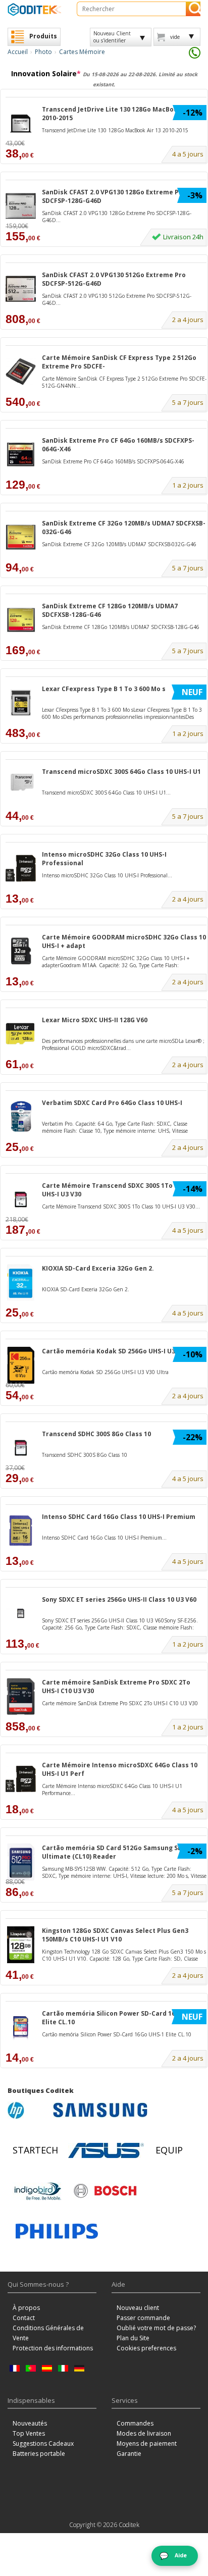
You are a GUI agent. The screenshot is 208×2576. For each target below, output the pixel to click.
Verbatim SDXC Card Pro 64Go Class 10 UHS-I (112, 1103)
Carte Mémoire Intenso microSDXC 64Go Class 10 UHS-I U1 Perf (120, 1769)
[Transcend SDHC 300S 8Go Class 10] (21, 1448)
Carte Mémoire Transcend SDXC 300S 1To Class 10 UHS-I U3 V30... (121, 1206)
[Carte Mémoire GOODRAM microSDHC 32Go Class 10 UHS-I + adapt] (21, 951)
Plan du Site (133, 2338)
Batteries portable (39, 2454)
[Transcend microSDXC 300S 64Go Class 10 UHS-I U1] (21, 786)
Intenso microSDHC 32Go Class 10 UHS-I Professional (104, 859)
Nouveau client (138, 2308)
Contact (24, 2318)
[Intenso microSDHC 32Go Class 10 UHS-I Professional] (21, 869)
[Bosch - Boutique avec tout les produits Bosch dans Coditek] (105, 2191)
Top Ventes (29, 2433)
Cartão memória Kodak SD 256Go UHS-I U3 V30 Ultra (124, 1351)
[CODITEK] (35, 9)
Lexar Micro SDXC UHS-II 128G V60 (95, 1020)
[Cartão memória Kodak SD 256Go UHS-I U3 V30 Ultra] (21, 1365)
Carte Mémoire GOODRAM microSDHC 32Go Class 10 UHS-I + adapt (124, 941)
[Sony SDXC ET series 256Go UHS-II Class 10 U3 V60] (21, 1614)
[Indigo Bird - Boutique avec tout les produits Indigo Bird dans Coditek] (38, 2191)
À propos (26, 2308)
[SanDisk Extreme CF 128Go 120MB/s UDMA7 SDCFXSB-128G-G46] (21, 620)
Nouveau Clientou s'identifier (112, 37)
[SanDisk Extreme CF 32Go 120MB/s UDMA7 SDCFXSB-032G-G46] (21, 537)
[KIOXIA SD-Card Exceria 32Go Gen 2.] (21, 1282)
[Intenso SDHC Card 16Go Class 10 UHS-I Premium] (21, 1531)
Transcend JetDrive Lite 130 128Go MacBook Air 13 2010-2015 (121, 114)
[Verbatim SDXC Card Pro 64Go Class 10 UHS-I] (21, 1117)
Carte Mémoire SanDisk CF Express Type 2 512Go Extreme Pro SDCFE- (119, 362)
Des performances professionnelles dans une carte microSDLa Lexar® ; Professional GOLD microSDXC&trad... (123, 1044)
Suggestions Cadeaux (43, 2443)
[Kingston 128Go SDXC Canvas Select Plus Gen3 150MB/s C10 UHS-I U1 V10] (21, 1945)
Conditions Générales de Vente (48, 2333)
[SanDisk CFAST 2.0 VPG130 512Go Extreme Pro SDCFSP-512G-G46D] (21, 289)
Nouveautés (30, 2423)
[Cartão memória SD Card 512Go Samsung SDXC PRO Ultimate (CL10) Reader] (21, 1862)
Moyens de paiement (147, 2443)
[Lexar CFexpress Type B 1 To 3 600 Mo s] (21, 703)
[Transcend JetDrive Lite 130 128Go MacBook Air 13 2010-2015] (21, 123)
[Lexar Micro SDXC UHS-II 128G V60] (21, 1034)
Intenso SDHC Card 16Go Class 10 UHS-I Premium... (104, 1538)
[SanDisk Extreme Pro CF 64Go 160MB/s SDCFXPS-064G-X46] (21, 455)
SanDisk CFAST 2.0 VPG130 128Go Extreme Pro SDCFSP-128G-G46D (114, 196)
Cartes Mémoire (82, 52)
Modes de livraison (144, 2433)
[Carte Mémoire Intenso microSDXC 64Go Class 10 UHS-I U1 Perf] (21, 1779)
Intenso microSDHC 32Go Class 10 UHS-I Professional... (107, 875)
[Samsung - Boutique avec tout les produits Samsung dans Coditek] (100, 2110)
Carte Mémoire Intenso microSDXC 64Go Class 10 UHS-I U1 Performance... (112, 1790)
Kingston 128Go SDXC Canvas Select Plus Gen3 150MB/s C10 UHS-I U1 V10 (115, 1935)
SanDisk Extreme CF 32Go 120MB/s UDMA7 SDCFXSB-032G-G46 (124, 528)
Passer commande (143, 2318)
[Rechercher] (193, 9)
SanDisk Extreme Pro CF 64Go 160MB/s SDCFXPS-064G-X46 (118, 445)
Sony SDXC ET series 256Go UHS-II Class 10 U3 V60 (119, 1599)
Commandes (135, 2423)
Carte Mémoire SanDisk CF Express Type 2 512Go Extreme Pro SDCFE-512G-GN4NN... (124, 382)
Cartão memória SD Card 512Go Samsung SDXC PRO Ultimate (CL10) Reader (123, 1852)
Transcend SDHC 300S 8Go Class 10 (96, 1434)
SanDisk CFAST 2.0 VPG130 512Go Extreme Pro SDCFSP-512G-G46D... (117, 299)
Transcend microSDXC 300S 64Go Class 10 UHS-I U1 (121, 772)
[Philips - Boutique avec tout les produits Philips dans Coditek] (57, 2231)
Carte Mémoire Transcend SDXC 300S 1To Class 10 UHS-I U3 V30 (121, 1190)
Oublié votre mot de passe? (156, 2328)
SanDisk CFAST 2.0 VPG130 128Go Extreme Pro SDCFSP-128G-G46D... (117, 217)
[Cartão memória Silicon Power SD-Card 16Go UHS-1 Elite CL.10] (21, 2028)
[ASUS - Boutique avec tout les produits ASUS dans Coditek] (106, 2150)
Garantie (129, 2454)
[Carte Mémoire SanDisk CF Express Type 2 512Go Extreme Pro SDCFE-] (21, 372)
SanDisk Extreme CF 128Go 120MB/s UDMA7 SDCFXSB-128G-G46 (110, 610)
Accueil (18, 52)
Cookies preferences (146, 2348)
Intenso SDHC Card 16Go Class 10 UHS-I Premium (119, 1517)
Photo (43, 52)
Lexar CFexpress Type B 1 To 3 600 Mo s (104, 689)
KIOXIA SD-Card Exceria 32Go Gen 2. (98, 1268)
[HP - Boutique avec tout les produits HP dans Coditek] (28, 2110)
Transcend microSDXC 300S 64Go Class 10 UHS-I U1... (106, 793)
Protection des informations (53, 2348)
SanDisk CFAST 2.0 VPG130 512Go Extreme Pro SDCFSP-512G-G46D (114, 279)
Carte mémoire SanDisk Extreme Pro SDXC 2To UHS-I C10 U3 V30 (116, 1687)
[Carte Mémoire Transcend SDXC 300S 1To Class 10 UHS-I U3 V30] (21, 1200)
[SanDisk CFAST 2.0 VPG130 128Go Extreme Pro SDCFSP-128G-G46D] (21, 206)
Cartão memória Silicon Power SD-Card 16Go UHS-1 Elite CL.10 (123, 2018)
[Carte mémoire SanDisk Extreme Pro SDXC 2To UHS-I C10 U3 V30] (21, 1696)
